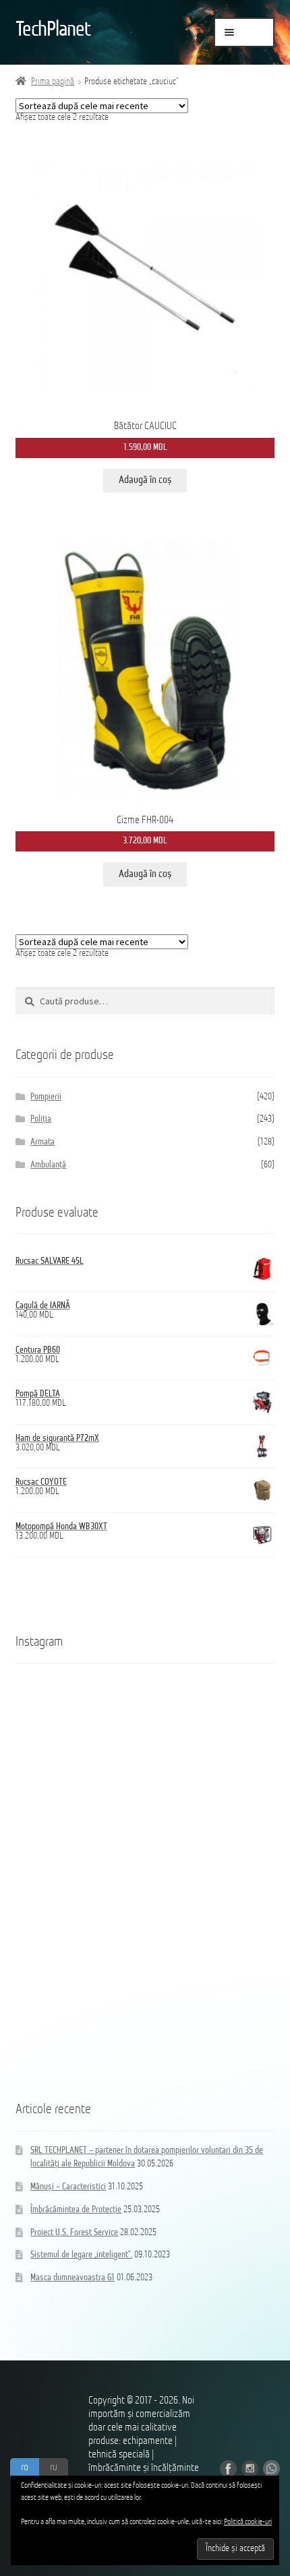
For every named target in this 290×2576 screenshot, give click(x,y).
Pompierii (46, 1097)
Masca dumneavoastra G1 (72, 2278)
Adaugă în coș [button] (145, 480)
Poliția (41, 1119)
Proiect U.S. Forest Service (74, 2233)
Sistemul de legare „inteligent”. (81, 2255)
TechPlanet (53, 30)
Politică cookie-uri (248, 2522)
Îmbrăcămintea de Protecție (76, 2210)
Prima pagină (53, 82)
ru (54, 2468)
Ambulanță (48, 1165)
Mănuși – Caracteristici (68, 2187)
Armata (42, 1142)
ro (25, 2468)
